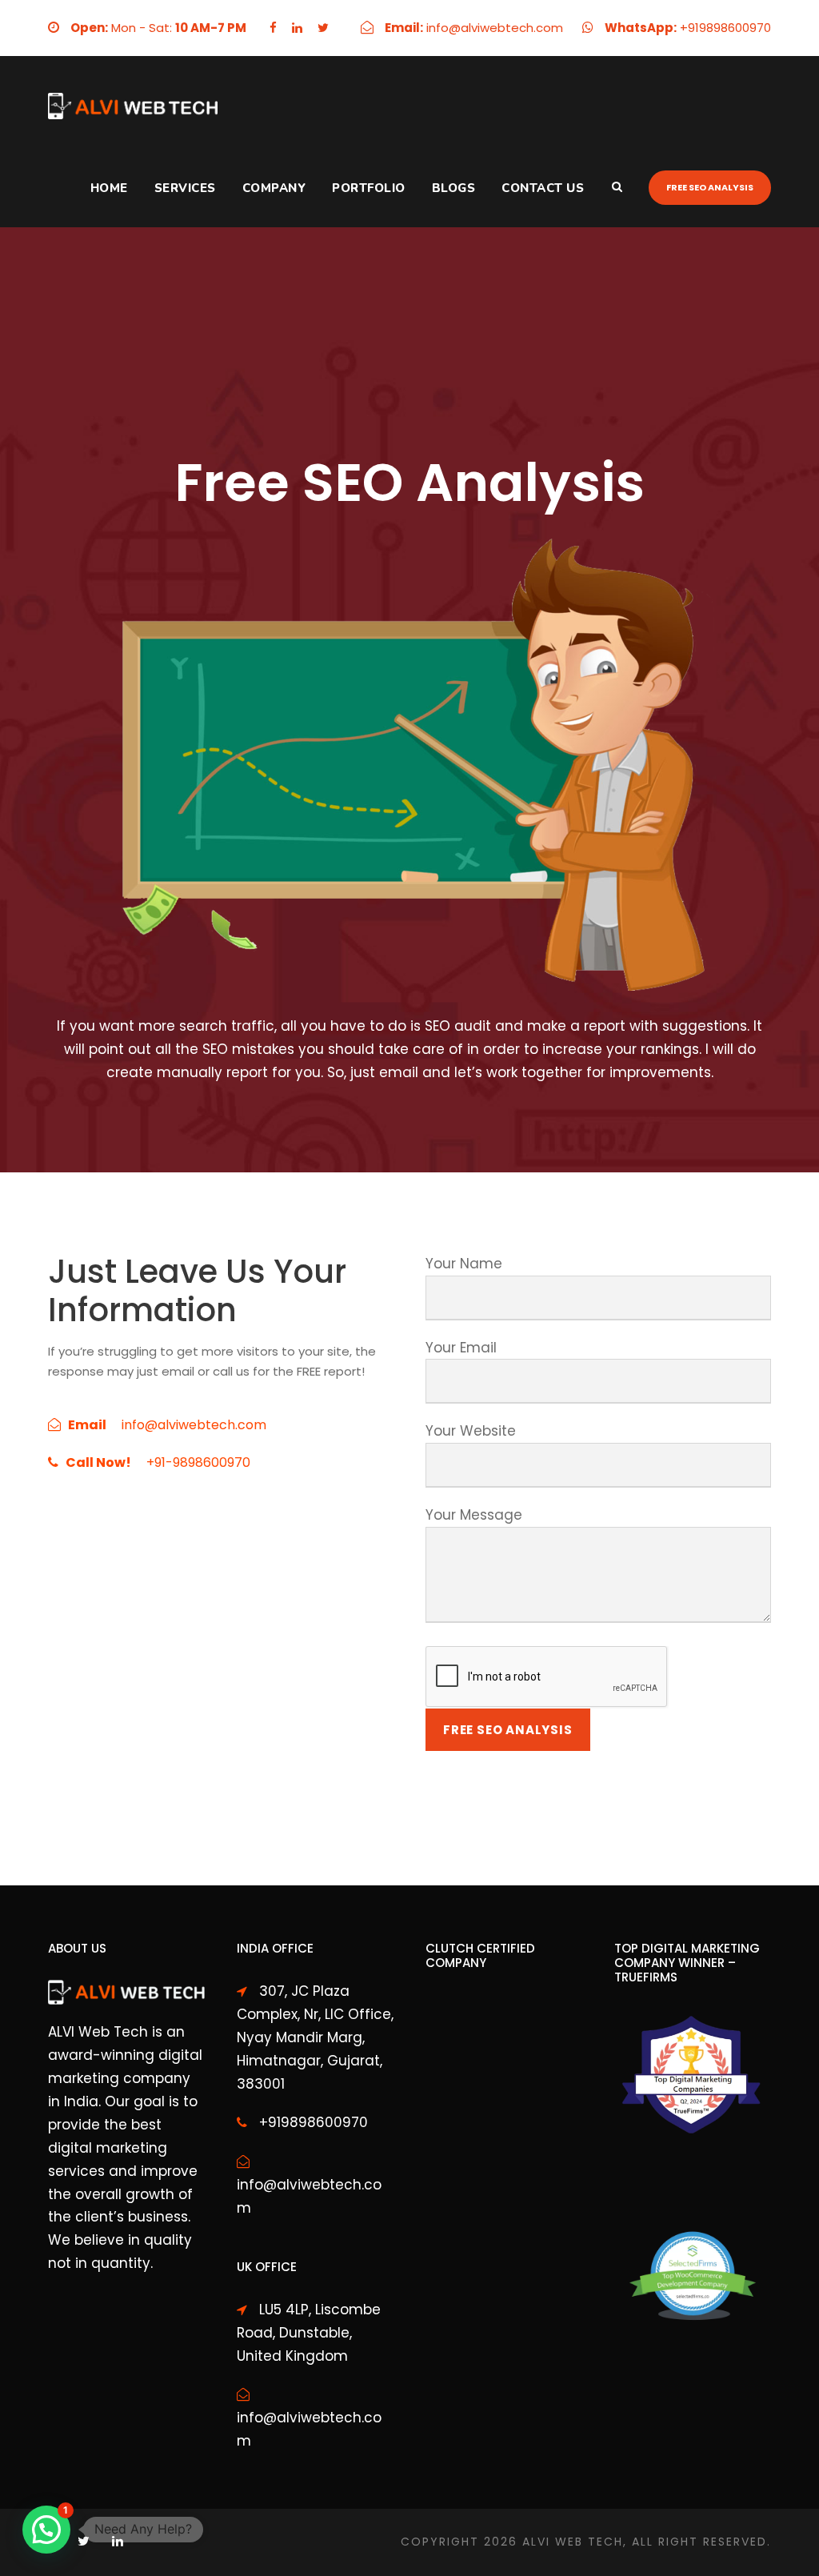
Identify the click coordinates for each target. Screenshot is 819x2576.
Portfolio (369, 188)
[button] (46, 2530)
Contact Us (543, 188)
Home (109, 188)
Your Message (474, 1515)
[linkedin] (297, 28)
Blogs (454, 188)
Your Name (464, 1264)
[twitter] (323, 28)
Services (185, 188)
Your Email (461, 1348)
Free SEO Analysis (710, 187)
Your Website (471, 1431)
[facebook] (273, 28)
